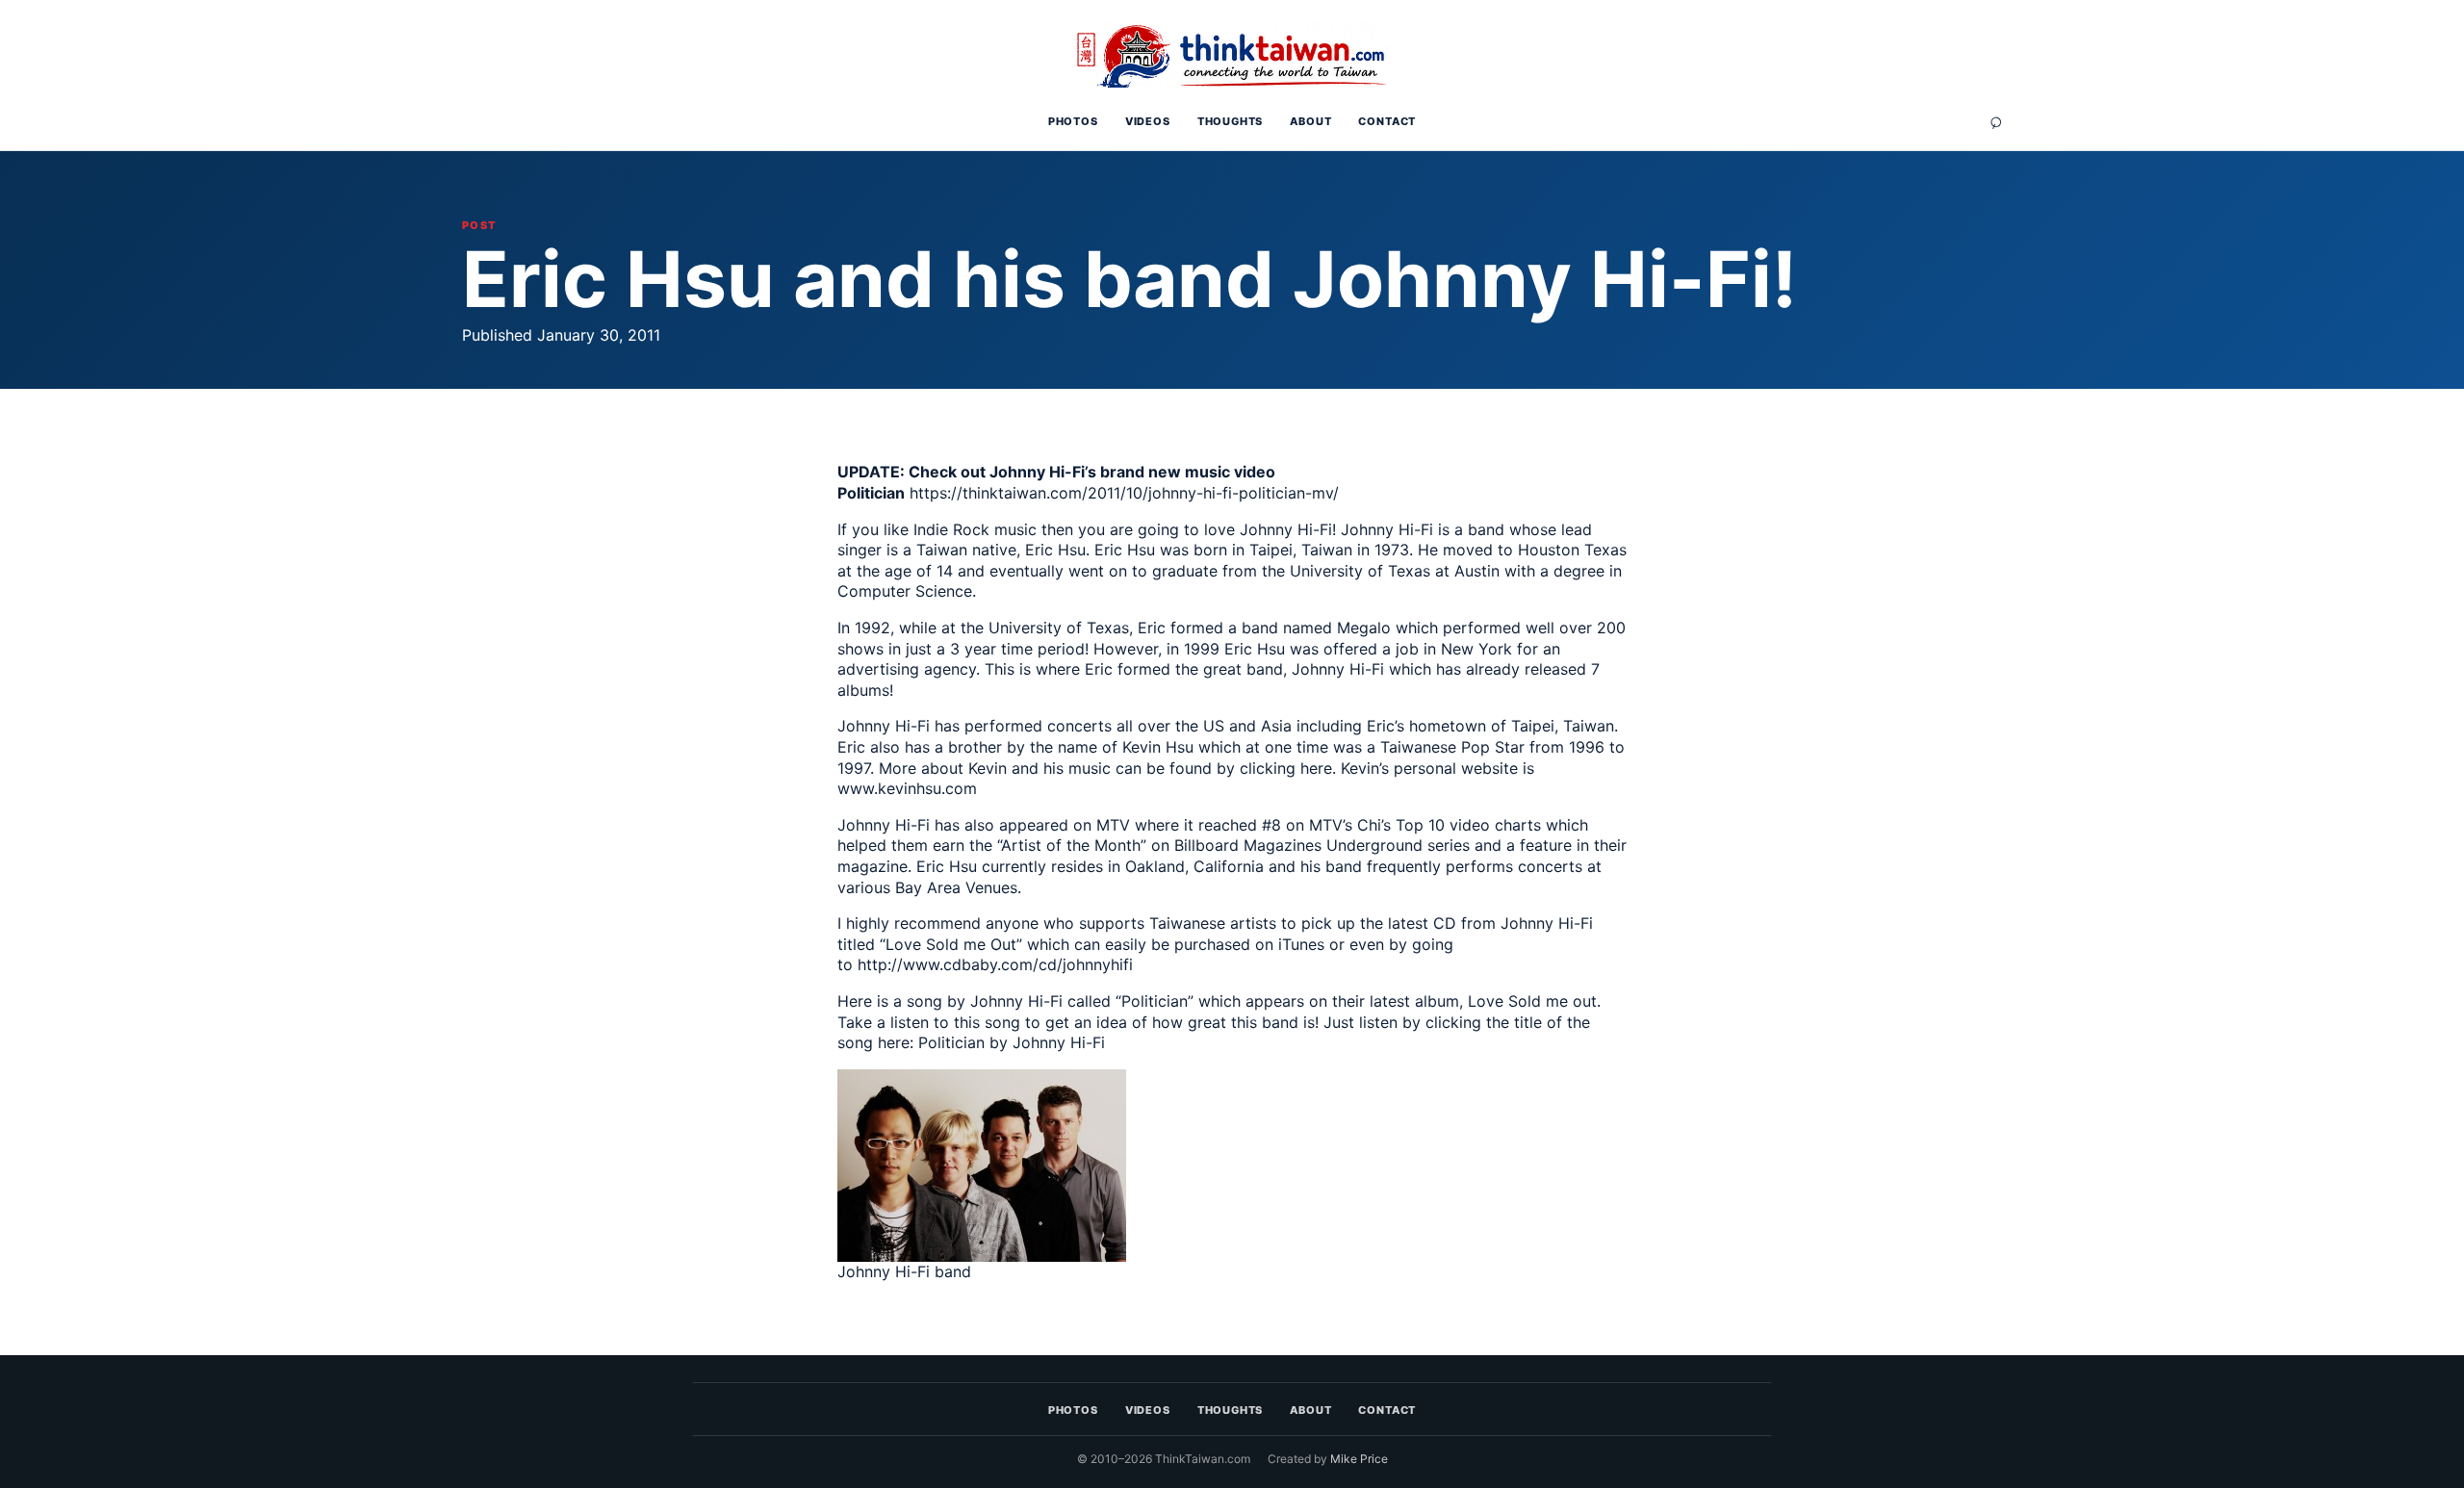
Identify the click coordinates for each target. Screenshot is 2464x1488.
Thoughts (1231, 121)
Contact (1387, 121)
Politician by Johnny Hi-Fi (1012, 1042)
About (1310, 121)
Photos (1073, 121)
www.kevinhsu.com (907, 788)
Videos (1148, 121)
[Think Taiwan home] (1232, 55)
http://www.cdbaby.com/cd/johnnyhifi (995, 964)
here (1316, 768)
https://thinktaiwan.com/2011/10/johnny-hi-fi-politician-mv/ (1124, 493)
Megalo (1364, 628)
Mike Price (1359, 1459)
